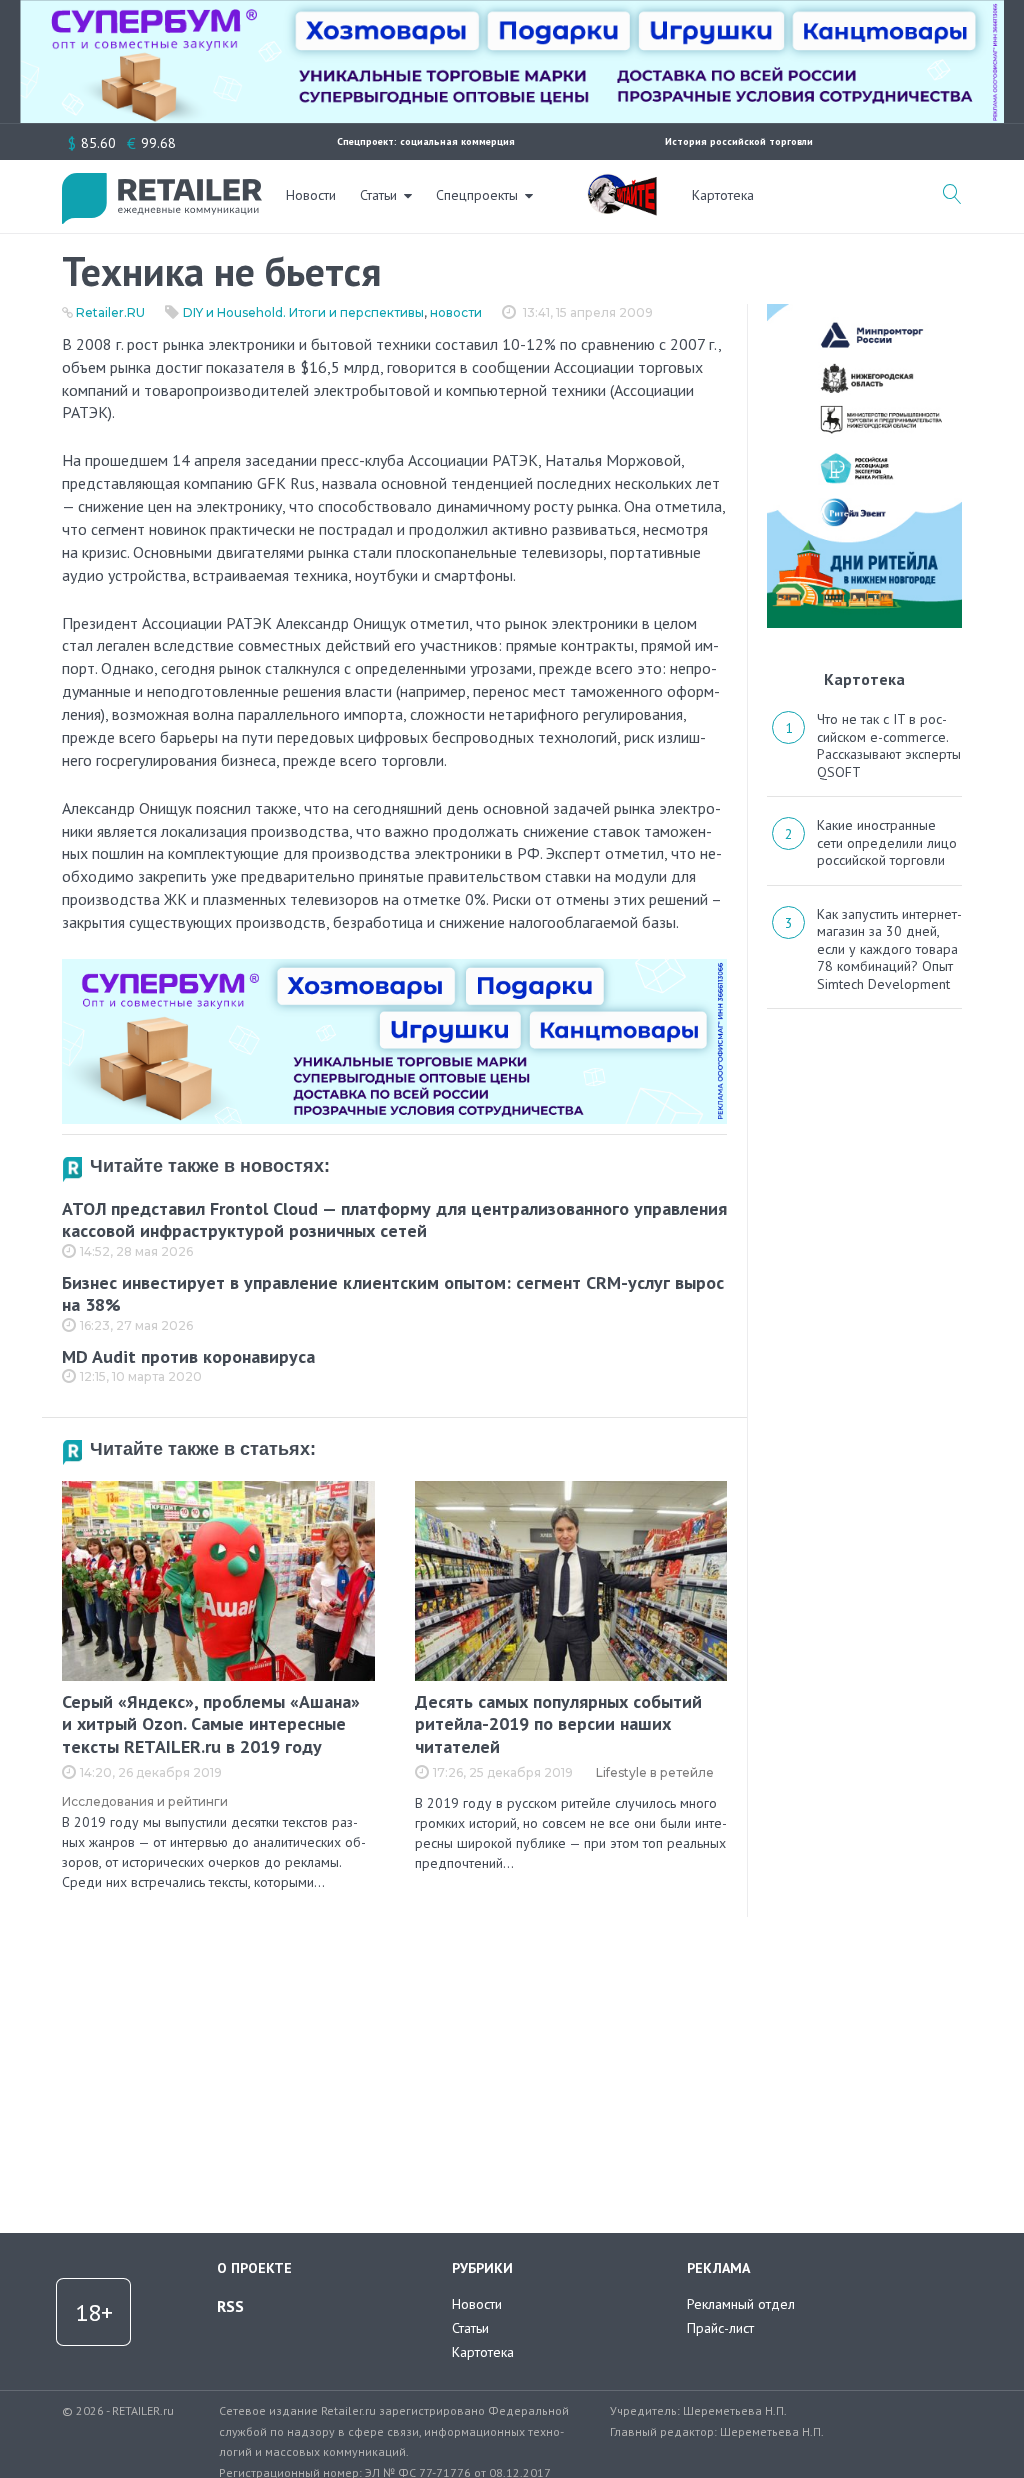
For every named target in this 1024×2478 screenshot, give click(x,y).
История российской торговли (739, 141)
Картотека (723, 195)
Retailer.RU (110, 312)
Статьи (378, 195)
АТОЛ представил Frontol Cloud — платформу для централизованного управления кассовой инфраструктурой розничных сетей (394, 1220)
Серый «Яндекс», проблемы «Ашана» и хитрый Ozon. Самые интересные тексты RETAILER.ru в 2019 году (211, 1724)
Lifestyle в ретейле (655, 1772)
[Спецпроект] (622, 184)
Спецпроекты (477, 195)
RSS (230, 2306)
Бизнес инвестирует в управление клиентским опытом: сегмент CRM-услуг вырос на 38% (393, 1294)
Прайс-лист (720, 2328)
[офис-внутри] (394, 967)
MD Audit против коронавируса (188, 1356)
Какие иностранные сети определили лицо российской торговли (887, 842)
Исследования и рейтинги (145, 1801)
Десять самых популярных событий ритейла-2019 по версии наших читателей (558, 1724)
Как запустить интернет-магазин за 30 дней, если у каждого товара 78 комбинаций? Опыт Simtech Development (889, 949)
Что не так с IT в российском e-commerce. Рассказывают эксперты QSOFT (889, 745)
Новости (311, 195)
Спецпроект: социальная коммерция (426, 141)
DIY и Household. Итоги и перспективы (303, 312)
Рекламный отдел (741, 2304)
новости (456, 312)
